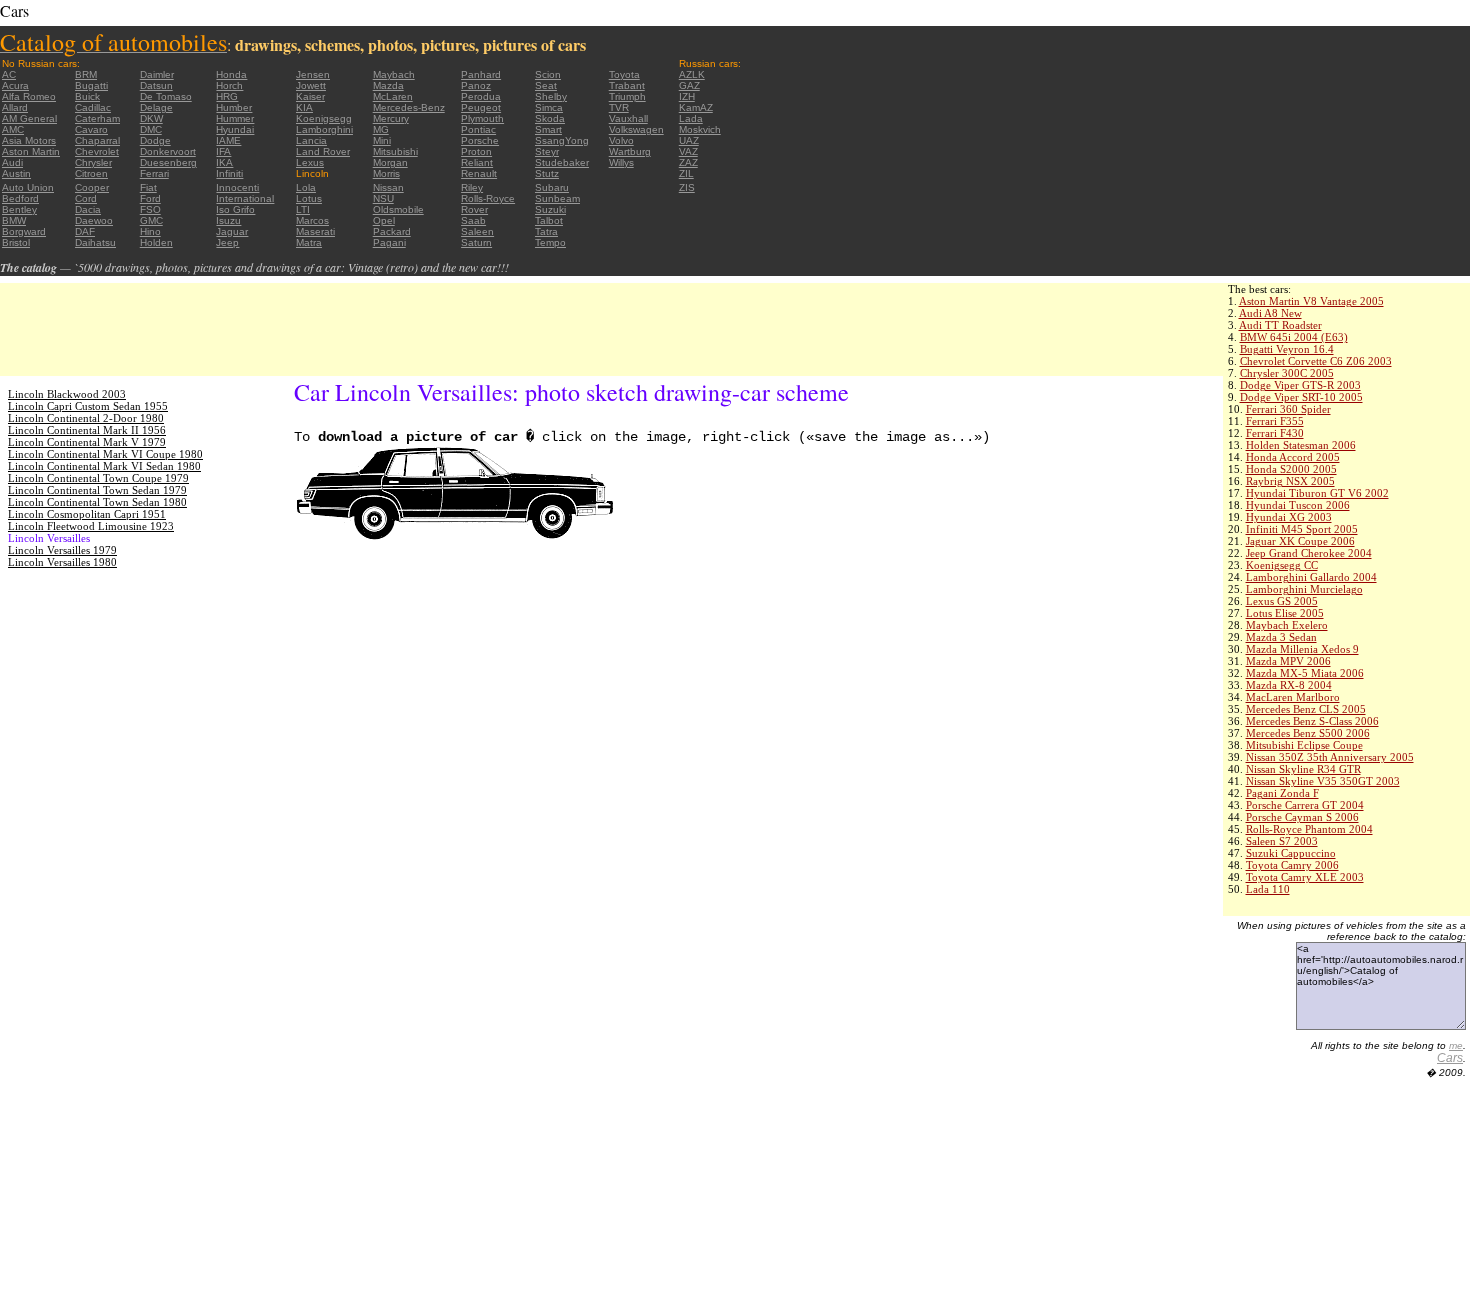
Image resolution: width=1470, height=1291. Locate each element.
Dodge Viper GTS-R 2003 (1300, 385)
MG (381, 129)
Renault (479, 173)
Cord (86, 198)
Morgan (390, 162)
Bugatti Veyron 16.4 (1287, 349)
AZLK (692, 74)
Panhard (481, 74)
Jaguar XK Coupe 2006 (1300, 541)
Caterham (97, 118)
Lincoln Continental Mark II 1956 (87, 430)
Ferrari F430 (1275, 433)
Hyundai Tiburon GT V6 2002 (1317, 493)
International (245, 198)
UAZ (689, 140)
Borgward (24, 231)
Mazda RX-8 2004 (1289, 685)
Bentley (19, 209)
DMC (151, 129)
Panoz (476, 85)
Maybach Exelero (1287, 625)
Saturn (476, 242)
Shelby (551, 96)
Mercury (391, 118)
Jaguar (232, 231)
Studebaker (562, 162)
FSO (150, 209)
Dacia (88, 209)
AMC (13, 129)
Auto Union (28, 187)
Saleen (477, 231)
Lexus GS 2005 (1282, 601)
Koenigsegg (324, 118)
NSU (383, 198)
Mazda (388, 85)
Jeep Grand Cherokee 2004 (1309, 553)
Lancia (311, 140)
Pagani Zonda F (1282, 793)
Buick (87, 96)
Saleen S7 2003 (1282, 841)
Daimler (157, 74)
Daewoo (94, 220)
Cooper (92, 187)
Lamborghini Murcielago (1304, 589)
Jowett (311, 85)
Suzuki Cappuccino (1291, 853)
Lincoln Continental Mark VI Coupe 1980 (105, 454)
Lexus (310, 162)
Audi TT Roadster (1280, 325)
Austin (16, 173)
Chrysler (93, 162)
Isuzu (228, 220)
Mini (382, 140)
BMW (14, 220)
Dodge (155, 140)
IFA (223, 151)
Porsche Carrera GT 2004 (1305, 805)
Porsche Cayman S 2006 (1302, 817)
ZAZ (688, 162)
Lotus (309, 198)
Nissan (388, 187)
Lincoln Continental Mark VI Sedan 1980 (104, 466)
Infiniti (229, 173)
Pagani (389, 242)
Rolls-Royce (488, 198)
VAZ (688, 151)
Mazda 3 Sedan (1281, 637)
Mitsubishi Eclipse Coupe (1304, 745)
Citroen (91, 173)
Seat (546, 85)
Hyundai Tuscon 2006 (1298, 505)
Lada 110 (1268, 889)
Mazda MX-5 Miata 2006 (1305, 673)
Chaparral (97, 140)
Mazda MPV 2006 (1288, 661)
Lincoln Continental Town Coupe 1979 (98, 478)
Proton (476, 151)
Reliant (477, 162)
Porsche (480, 140)
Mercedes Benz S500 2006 (1308, 733)
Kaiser (310, 96)
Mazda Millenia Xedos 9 (1302, 649)
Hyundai (235, 129)
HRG (227, 96)
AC (9, 74)
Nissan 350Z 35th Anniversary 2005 (1330, 757)
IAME (228, 140)
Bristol (16, 242)
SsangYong (562, 140)
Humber (234, 107)
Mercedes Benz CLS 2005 (1306, 709)
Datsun (156, 85)
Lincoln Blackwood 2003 (67, 394)
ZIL (686, 173)
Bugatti (91, 85)
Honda (231, 74)
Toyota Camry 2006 (1292, 865)
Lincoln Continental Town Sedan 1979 (97, 490)
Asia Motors (29, 140)
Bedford (20, 198)
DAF (85, 231)
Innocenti (237, 187)
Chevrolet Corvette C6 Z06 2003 (1316, 361)
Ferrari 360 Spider (1288, 409)
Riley (472, 187)
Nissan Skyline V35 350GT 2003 (1323, 781)
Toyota (624, 74)
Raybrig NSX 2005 (1290, 481)
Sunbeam (557, 198)
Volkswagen (636, 129)
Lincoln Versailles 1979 (62, 550)
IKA (224, 162)
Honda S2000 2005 (1291, 469)
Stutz (547, 173)
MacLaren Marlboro (1293, 697)
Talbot (549, 220)
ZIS (687, 187)
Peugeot (481, 107)
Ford (150, 198)
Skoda (550, 118)
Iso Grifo (235, 209)
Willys (621, 162)
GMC (151, 220)
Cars (1450, 1058)
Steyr (547, 151)
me (1456, 1045)
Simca (549, 107)
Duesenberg (168, 162)
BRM (86, 74)
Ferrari (154, 173)
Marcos (312, 220)
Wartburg (630, 151)
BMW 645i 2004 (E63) (1294, 337)
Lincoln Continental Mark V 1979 (87, 442)
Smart (548, 129)
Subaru (552, 187)
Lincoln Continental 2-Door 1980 (86, 418)
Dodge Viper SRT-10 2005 (1301, 397)
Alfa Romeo (29, 96)
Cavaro (91, 129)
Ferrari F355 (1275, 421)
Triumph (627, 96)
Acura (15, 85)
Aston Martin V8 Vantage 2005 (1311, 301)
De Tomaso (166, 96)
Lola (306, 187)
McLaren (393, 96)
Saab (473, 220)
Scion (548, 74)
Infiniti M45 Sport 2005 (1302, 529)
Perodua (481, 96)
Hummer (235, 118)
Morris (386, 173)
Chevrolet (97, 151)
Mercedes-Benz (409, 107)
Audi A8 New (1270, 313)
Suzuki (550, 209)
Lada (691, 118)
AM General (29, 118)
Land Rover (323, 151)
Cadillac (93, 107)
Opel (384, 220)
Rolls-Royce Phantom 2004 (1309, 829)
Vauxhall (628, 118)
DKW (151, 118)
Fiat (148, 187)
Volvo (621, 140)
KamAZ (696, 107)
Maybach (394, 74)
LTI (303, 209)
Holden (156, 242)
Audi (12, 162)
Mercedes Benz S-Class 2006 (1312, 721)
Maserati (315, 231)
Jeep (227, 242)
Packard (392, 231)
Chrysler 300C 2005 (1287, 373)
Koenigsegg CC (1282, 565)
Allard (15, 107)
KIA (304, 107)
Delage (156, 107)
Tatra (546, 231)
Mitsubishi (395, 151)
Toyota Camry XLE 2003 (1305, 877)
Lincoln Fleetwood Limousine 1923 (91, 526)
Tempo (550, 242)
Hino (150, 231)
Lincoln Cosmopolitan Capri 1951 (87, 514)
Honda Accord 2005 (1293, 457)
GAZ (689, 85)
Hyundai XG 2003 (1289, 517)
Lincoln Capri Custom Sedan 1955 (88, 406)
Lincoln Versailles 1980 (62, 562)
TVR (619, 107)
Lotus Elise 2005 (1285, 613)
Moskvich (700, 129)
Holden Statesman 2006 (1301, 445)
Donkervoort (168, 151)
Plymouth (482, 118)
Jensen (313, 74)
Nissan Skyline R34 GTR (1303, 769)
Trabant (627, 85)
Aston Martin (31, 151)
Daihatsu (95, 242)
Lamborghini (324, 129)
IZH (687, 96)
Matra (309, 242)
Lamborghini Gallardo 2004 (1311, 577)
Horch (229, 85)
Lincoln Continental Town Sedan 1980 (97, 502)
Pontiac (478, 129)
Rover (474, 209)
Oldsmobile (398, 209)
